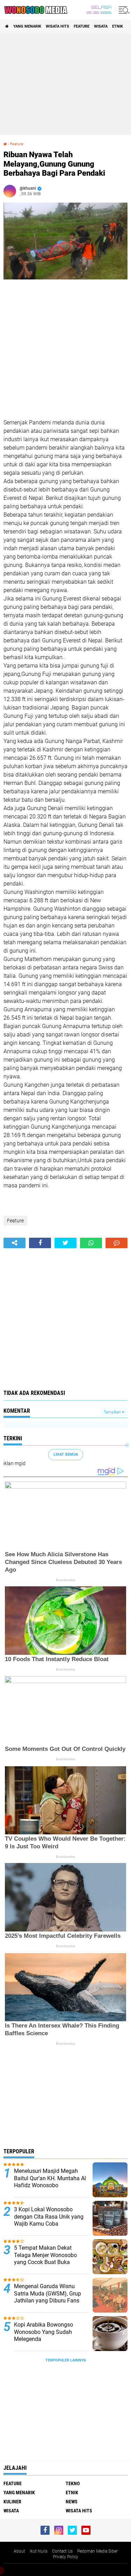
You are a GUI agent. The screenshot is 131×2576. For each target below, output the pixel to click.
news (72, 2502)
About (19, 2551)
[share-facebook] (40, 1243)
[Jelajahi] (123, 10)
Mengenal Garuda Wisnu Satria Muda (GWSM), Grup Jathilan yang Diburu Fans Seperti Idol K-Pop (48, 2297)
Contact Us (62, 2551)
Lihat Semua (66, 1454)
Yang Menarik (27, 26)
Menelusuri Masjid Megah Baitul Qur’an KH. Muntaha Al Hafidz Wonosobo (50, 2178)
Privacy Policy (65, 2557)
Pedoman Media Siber (97, 2551)
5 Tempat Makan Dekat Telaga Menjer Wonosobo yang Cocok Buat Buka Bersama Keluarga (45, 2259)
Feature (82, 26)
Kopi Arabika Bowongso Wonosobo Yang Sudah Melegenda (43, 2332)
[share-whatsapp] (91, 1243)
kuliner (12, 2502)
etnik (118, 26)
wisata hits (57, 26)
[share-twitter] (65, 1243)
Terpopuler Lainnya (66, 2360)
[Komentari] (117, 1243)
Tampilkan (113, 1412)
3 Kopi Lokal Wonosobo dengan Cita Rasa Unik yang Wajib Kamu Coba (49, 2217)
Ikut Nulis (39, 2551)
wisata (101, 26)
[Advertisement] (65, 84)
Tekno (73, 2483)
